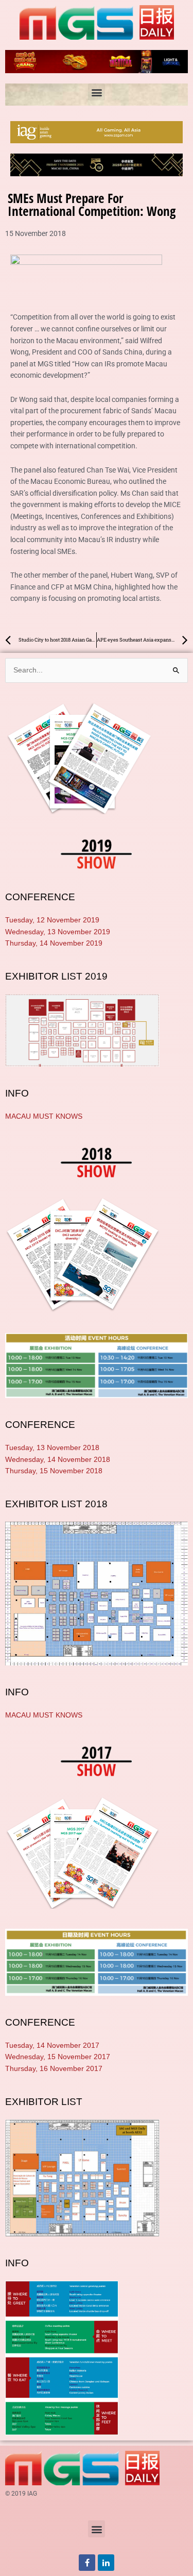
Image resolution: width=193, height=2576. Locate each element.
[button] (97, 92)
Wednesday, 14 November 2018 (58, 1460)
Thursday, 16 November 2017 (54, 2069)
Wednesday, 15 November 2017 (58, 2057)
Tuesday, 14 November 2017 (52, 2045)
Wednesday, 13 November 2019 (58, 932)
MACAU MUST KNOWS (44, 1116)
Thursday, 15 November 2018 (54, 1471)
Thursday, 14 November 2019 (54, 943)
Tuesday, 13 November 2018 (52, 1448)
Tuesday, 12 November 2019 (52, 920)
